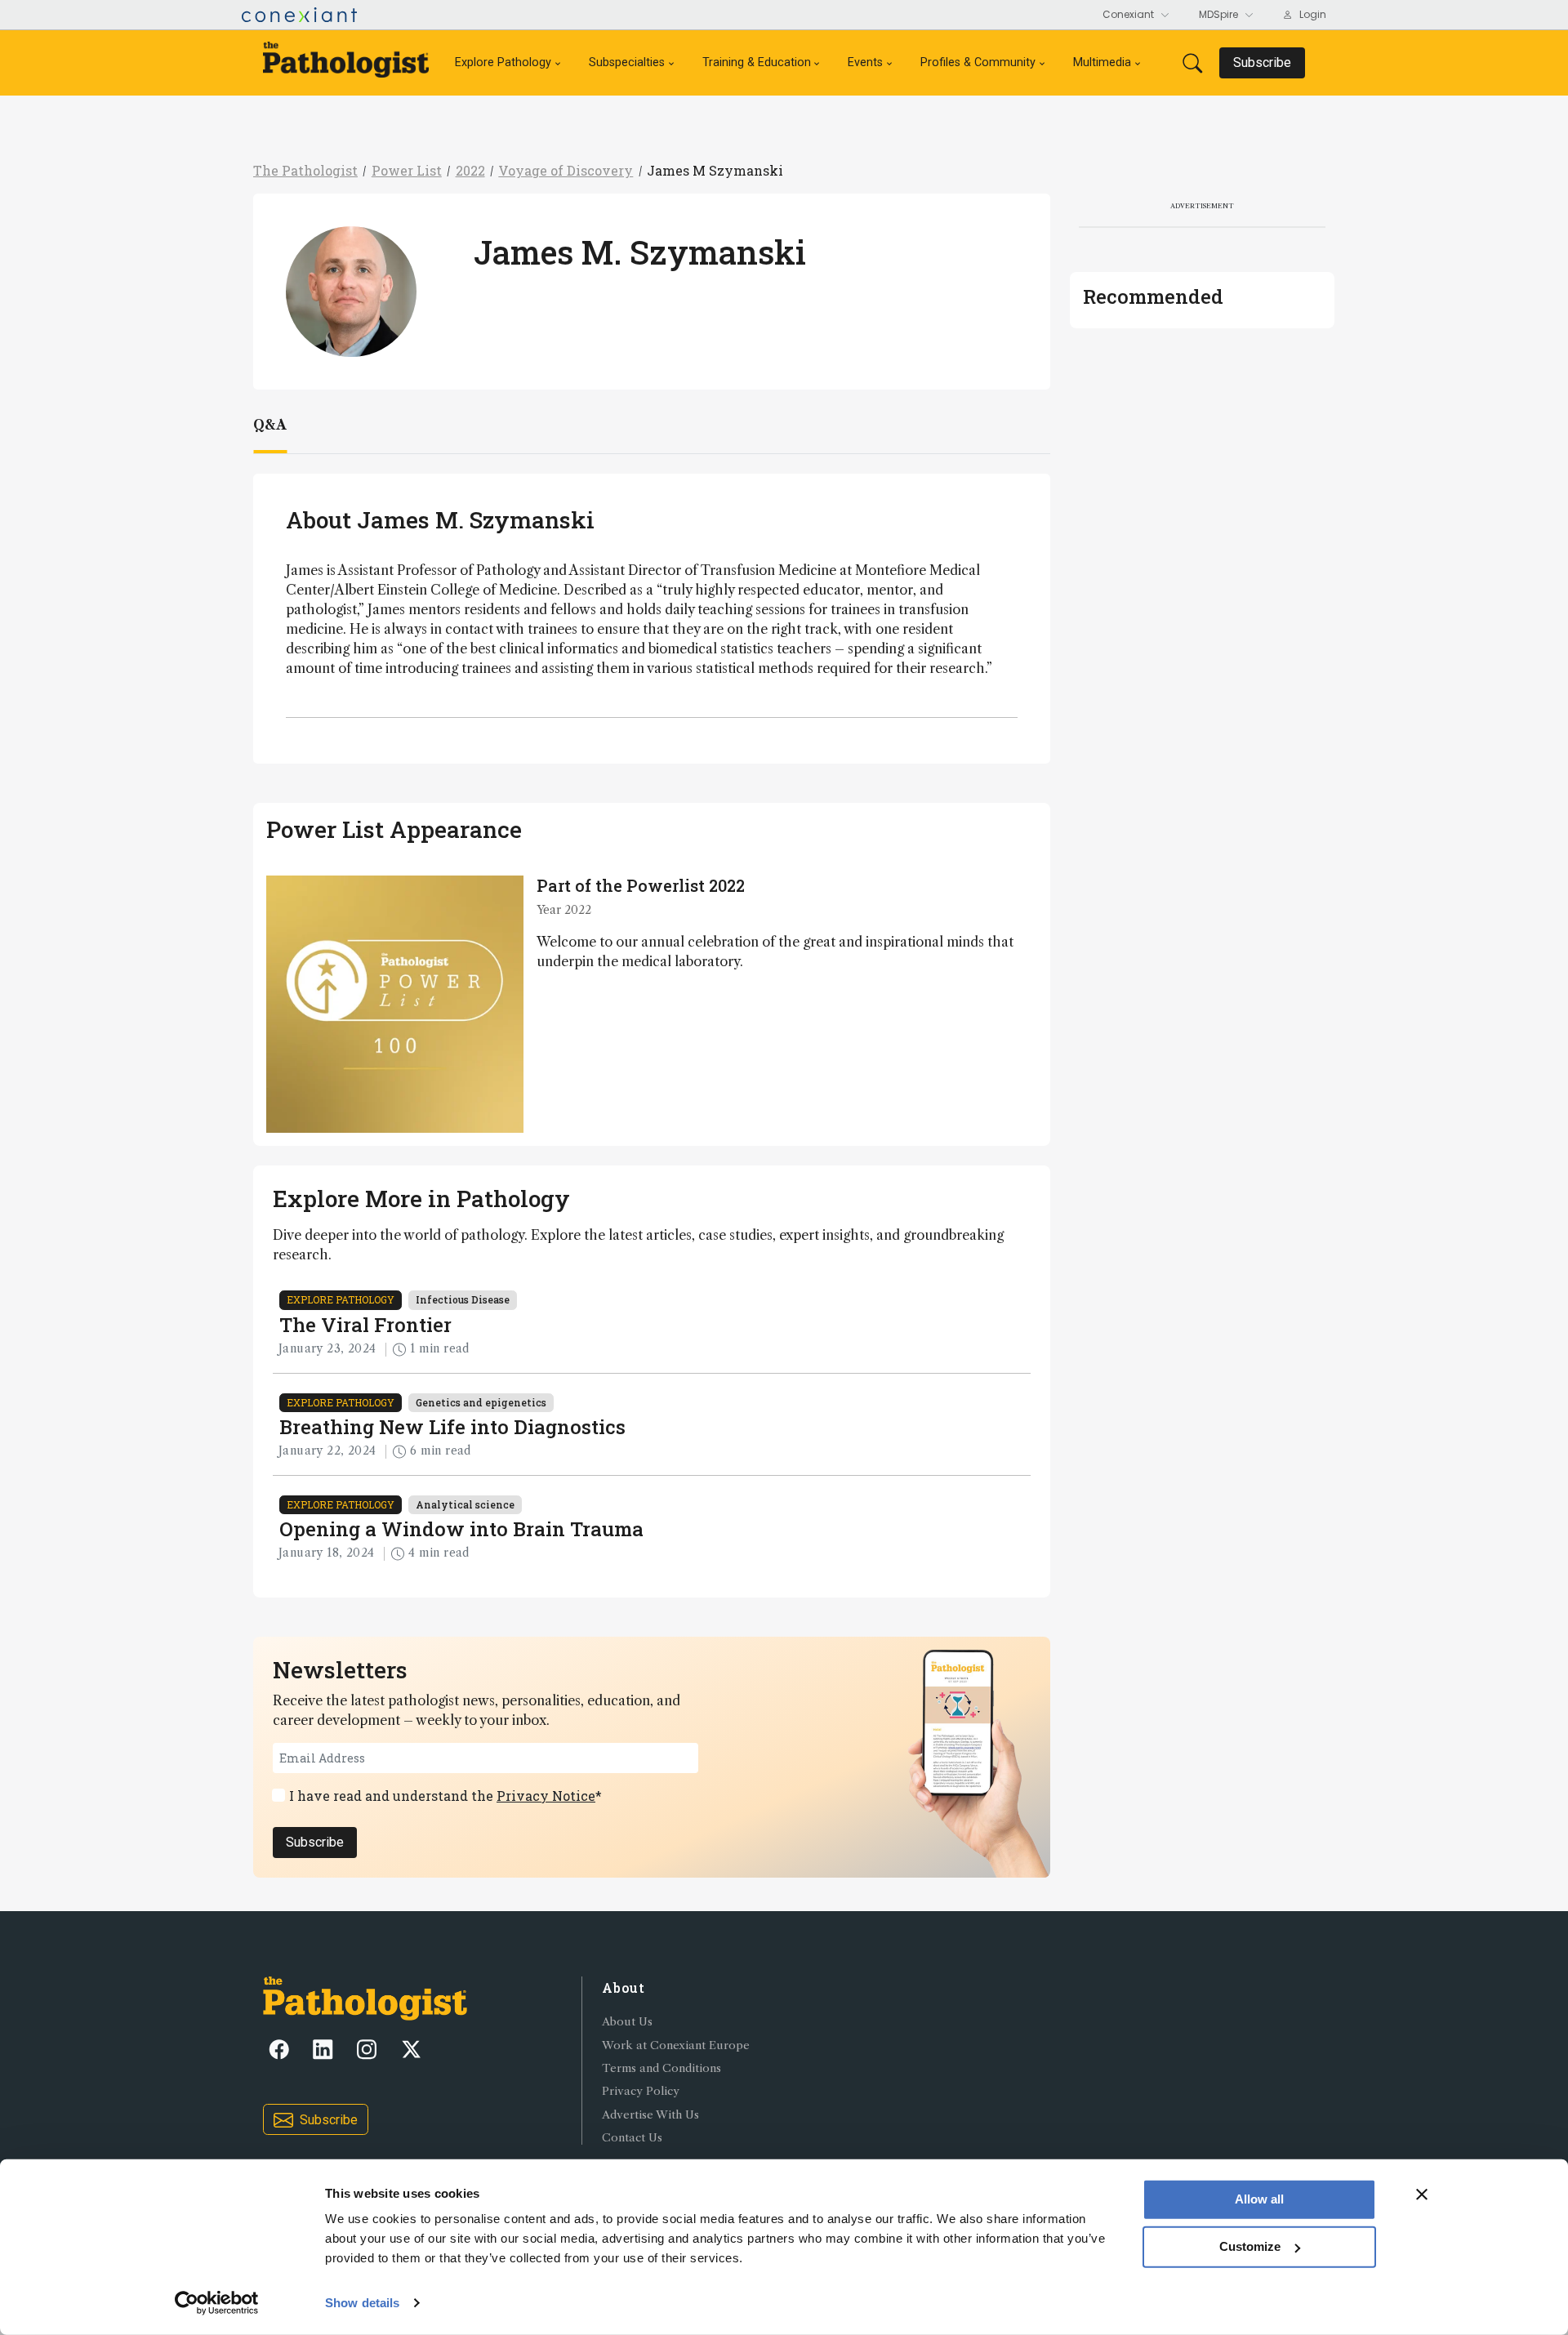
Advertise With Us (650, 2115)
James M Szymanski (715, 170)
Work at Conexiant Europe (676, 2045)
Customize (1250, 2246)
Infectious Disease (463, 1299)
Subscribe (315, 1842)
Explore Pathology (503, 62)
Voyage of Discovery (566, 170)
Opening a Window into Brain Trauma (461, 1529)
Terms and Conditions (661, 2068)
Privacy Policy (641, 2091)
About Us (627, 2022)
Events (865, 62)
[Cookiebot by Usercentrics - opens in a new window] (217, 2303)
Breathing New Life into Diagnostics (452, 1427)
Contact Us (632, 2138)
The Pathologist (305, 170)
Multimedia (1102, 62)
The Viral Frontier (365, 1325)
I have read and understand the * (445, 1796)
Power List (407, 170)
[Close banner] (1422, 2195)
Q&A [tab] (270, 425)
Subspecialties (627, 62)
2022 (470, 170)
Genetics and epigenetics (481, 1402)
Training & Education (757, 62)
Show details (362, 2303)
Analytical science (465, 1504)
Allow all (1259, 2199)
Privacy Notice (546, 1796)
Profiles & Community (978, 62)
